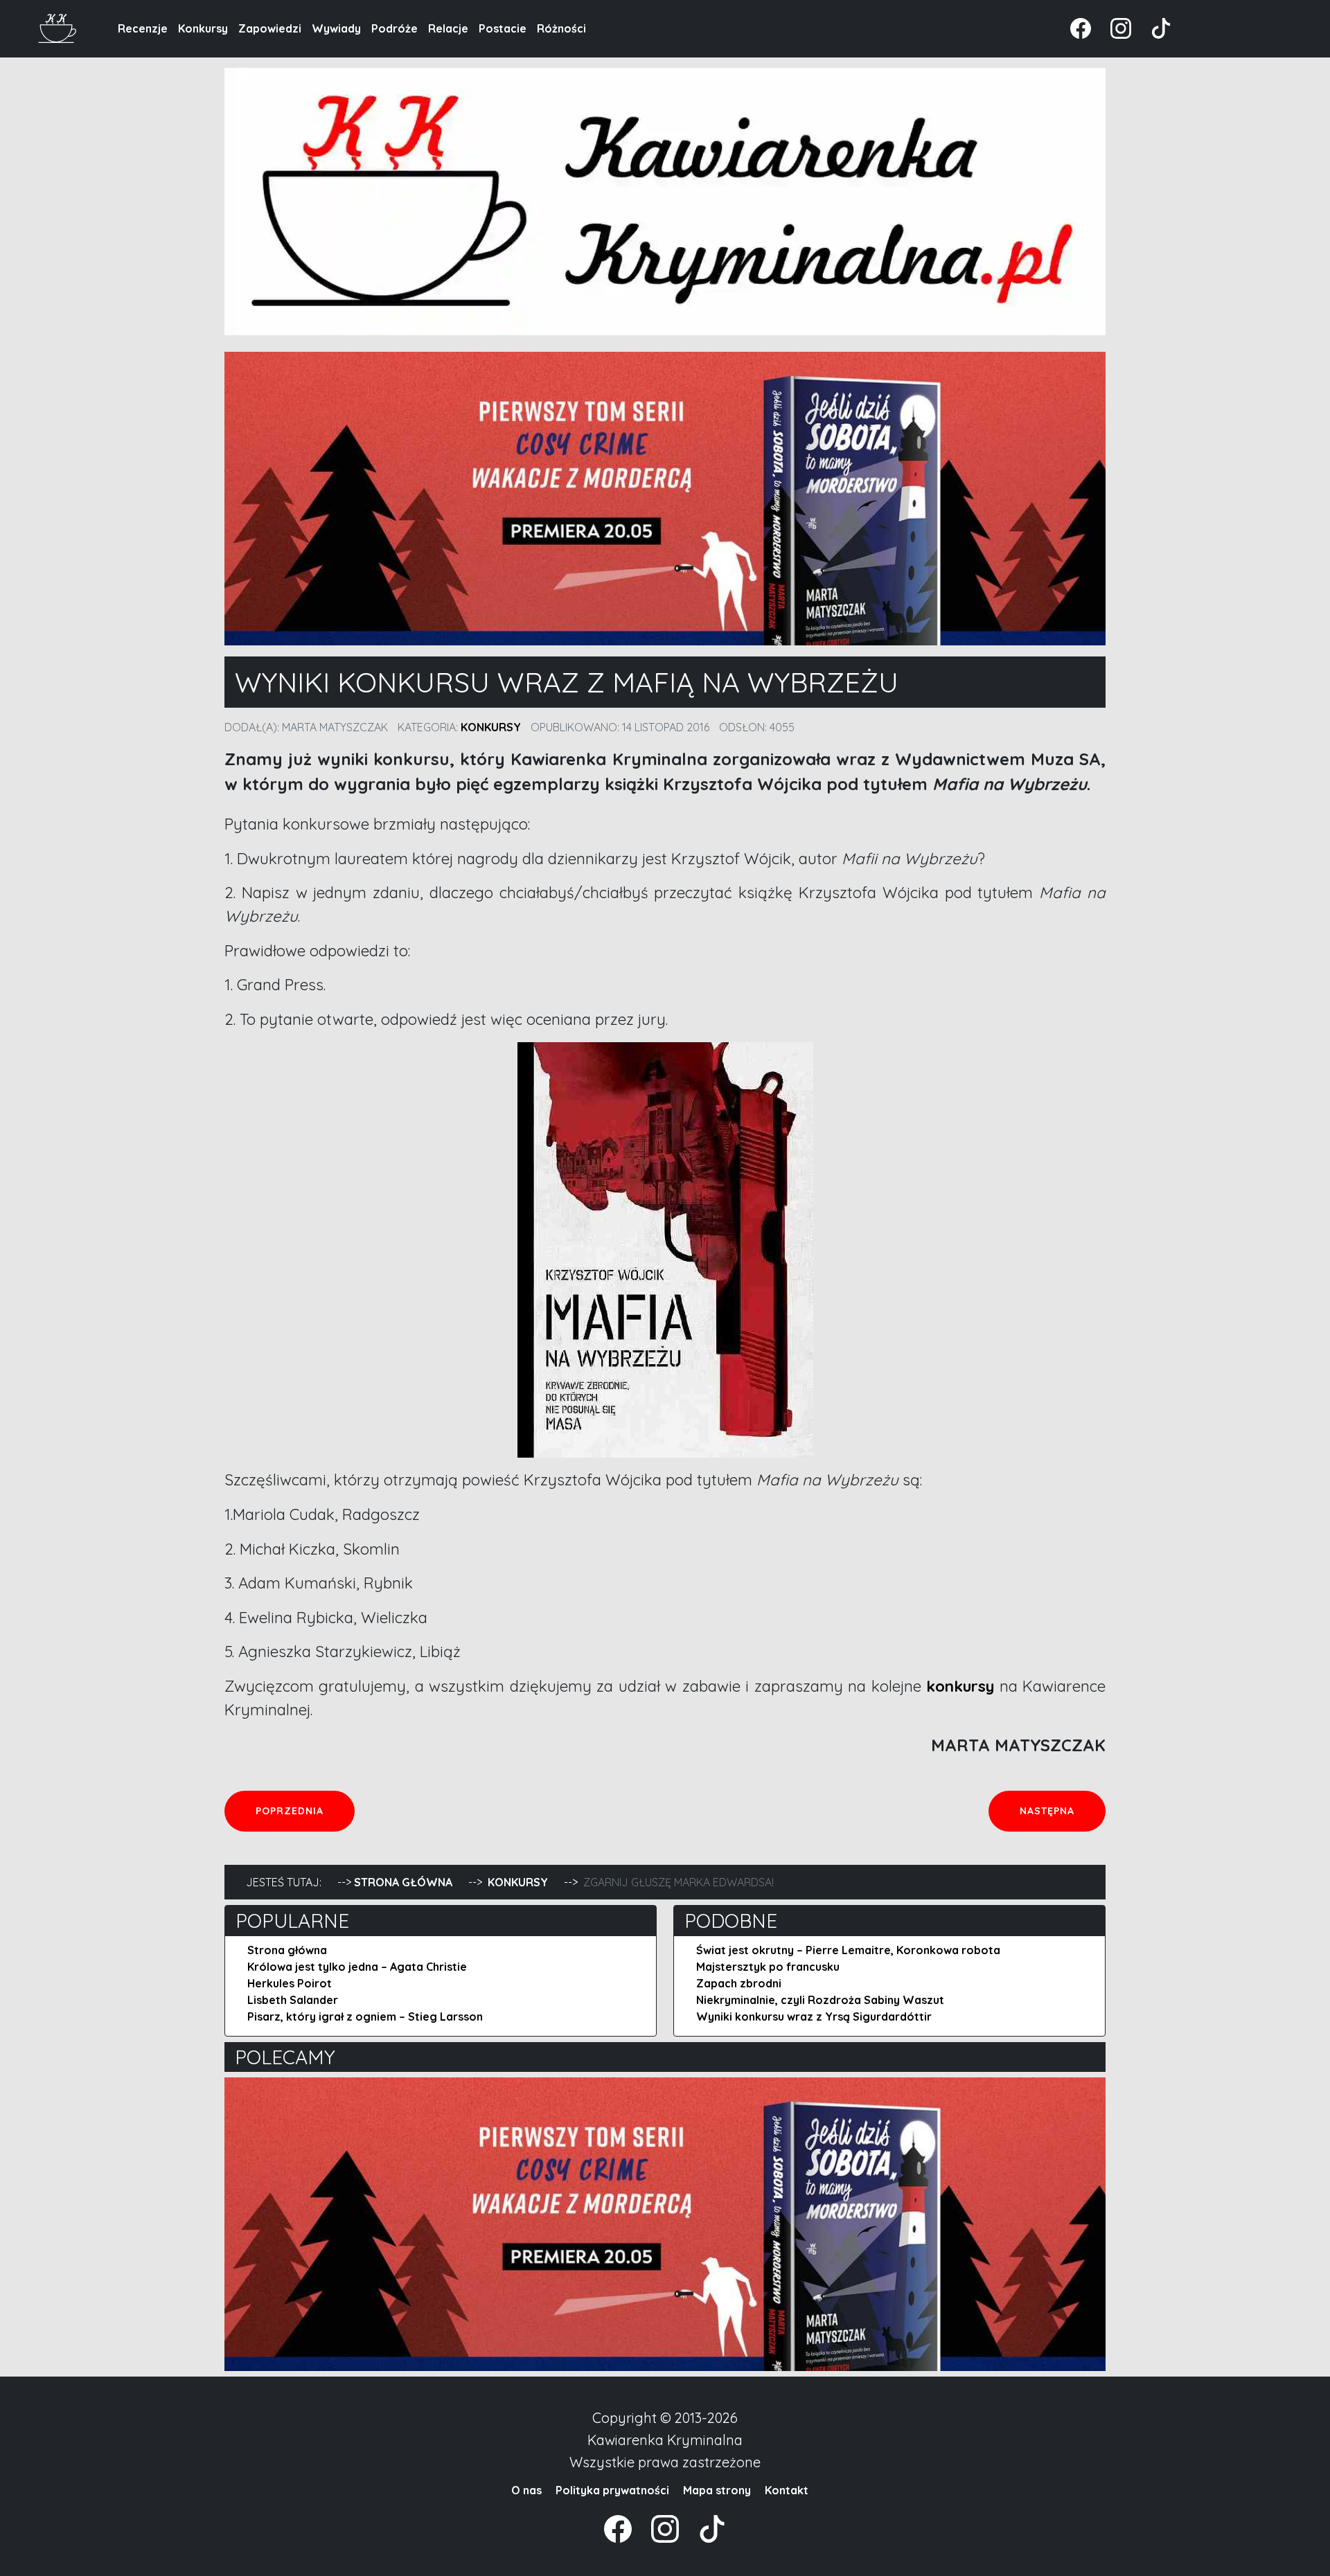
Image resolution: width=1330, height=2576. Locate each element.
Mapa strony (717, 2490)
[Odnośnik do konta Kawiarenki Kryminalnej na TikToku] (1153, 27)
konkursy (960, 1686)
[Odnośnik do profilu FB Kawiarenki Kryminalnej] (1082, 27)
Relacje (448, 28)
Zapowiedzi (270, 28)
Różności (561, 28)
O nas (526, 2490)
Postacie (503, 28)
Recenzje (143, 28)
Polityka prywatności (612, 2490)
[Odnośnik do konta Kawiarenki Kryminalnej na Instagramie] (1114, 27)
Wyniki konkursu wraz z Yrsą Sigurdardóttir (814, 2016)
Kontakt (787, 2490)
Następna (1062, 1810)
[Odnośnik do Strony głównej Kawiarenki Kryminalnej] (58, 27)
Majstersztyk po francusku (768, 1967)
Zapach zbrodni (739, 1983)
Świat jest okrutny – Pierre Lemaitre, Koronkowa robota (848, 1950)
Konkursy (203, 28)
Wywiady (336, 28)
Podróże (394, 28)
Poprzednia (305, 1810)
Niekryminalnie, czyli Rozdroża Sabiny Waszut (820, 2000)
